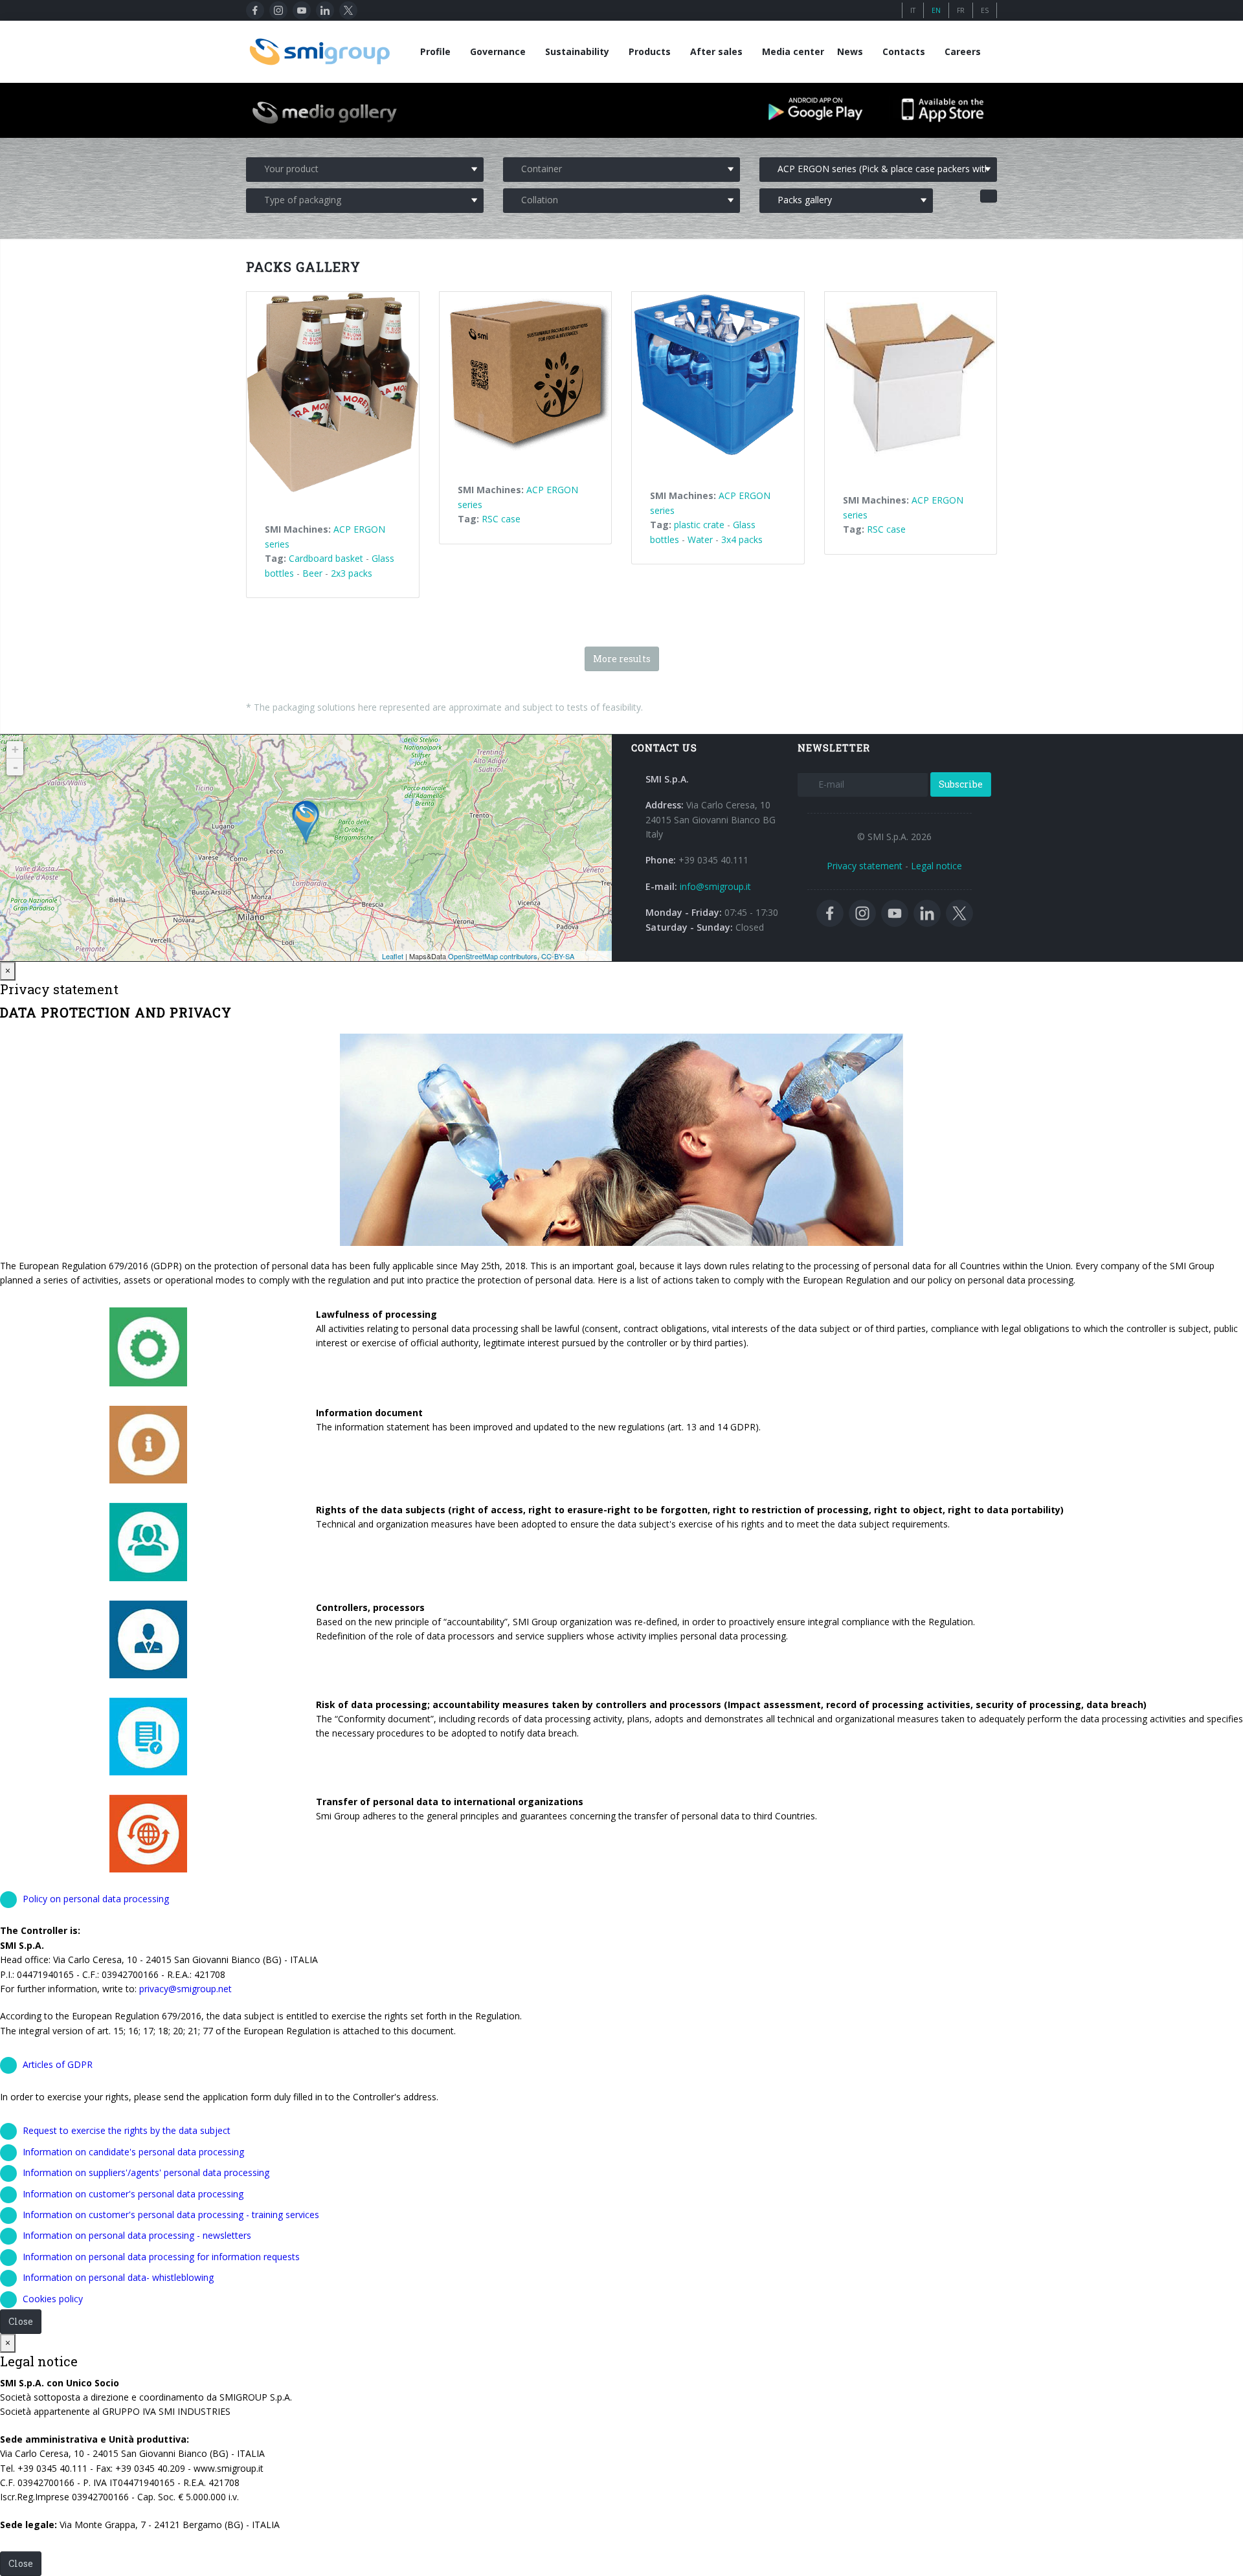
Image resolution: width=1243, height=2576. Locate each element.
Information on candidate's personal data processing (133, 2152)
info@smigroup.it (715, 886)
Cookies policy (53, 2299)
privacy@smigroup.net (185, 1989)
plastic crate (699, 525)
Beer (312, 573)
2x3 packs (352, 573)
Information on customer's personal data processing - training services (171, 2215)
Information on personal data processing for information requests (161, 2257)
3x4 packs (742, 539)
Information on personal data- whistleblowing (118, 2277)
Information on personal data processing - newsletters (137, 2235)
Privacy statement (865, 866)
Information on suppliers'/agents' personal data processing (146, 2172)
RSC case (501, 519)
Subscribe (961, 784)
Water (700, 539)
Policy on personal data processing (96, 1899)
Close (21, 2321)
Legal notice (936, 866)
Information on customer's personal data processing (133, 2194)
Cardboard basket (326, 558)
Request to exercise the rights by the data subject (127, 2130)
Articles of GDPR (58, 2064)
